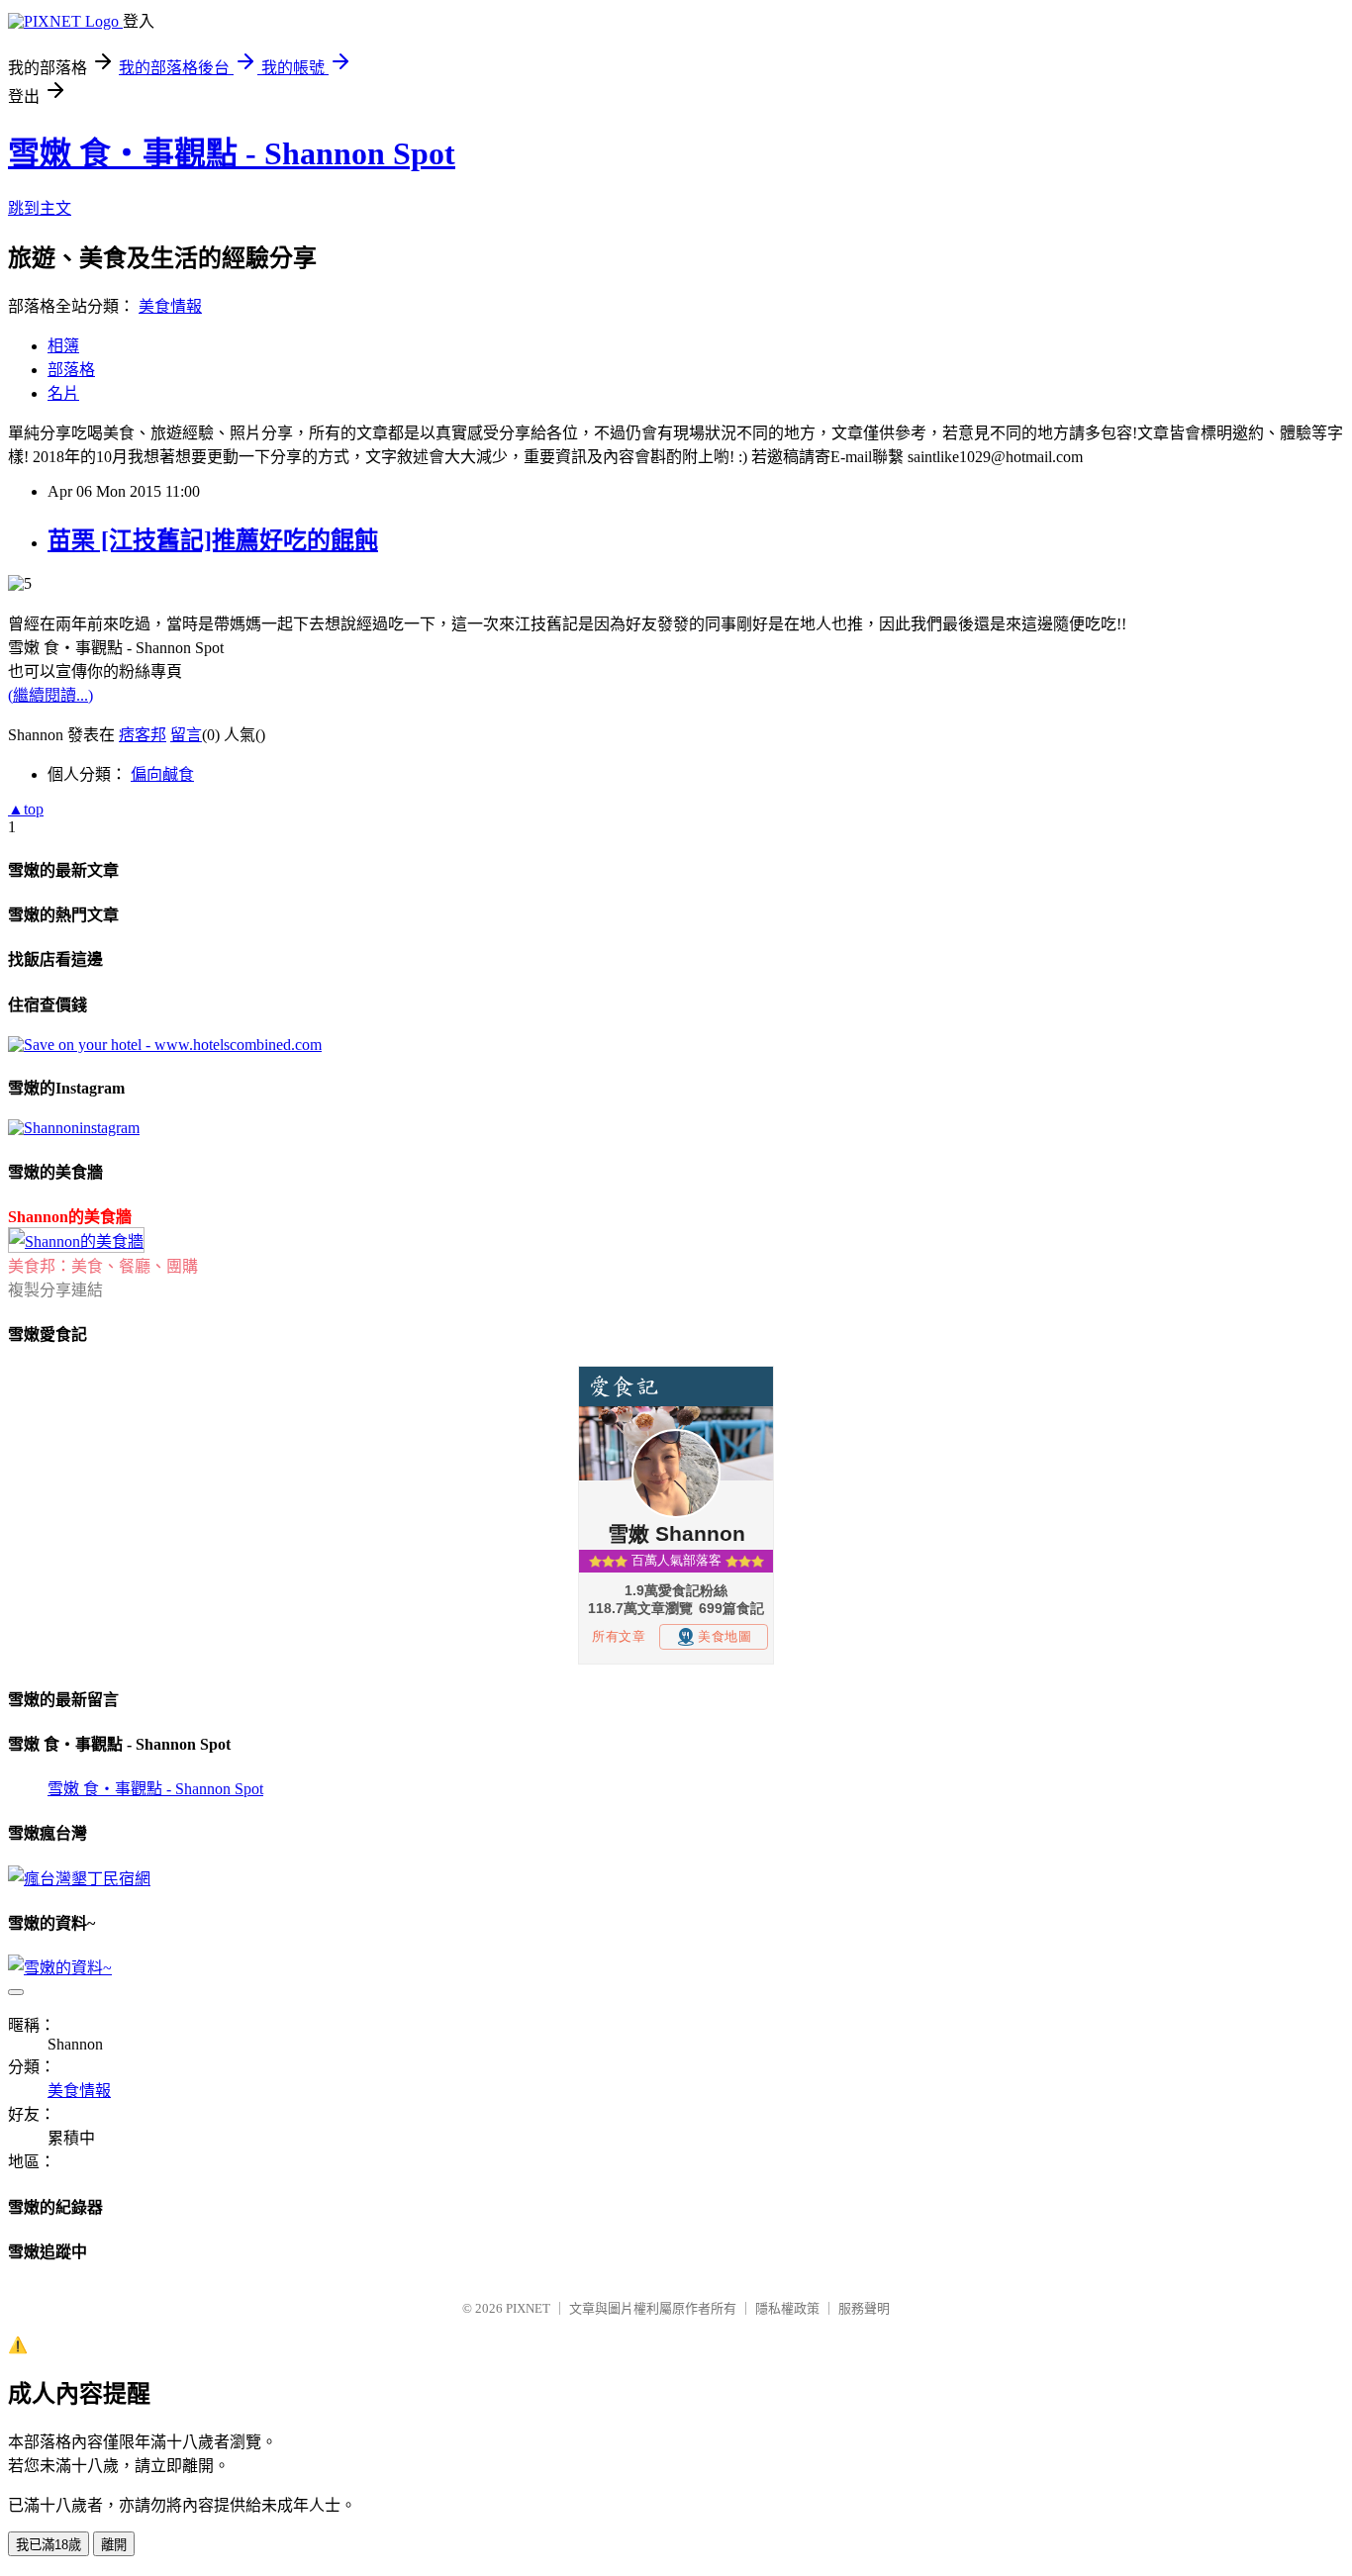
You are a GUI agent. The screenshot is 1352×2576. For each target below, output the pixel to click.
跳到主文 (40, 208)
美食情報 (170, 306)
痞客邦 (143, 735)
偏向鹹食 (162, 774)
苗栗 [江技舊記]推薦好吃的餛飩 (213, 540)
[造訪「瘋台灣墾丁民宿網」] (79, 1879)
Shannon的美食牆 (70, 1217)
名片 (63, 393)
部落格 (71, 370)
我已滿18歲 (48, 2545)
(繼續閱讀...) (50, 695)
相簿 (63, 346)
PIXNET (528, 2308)
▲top (26, 809)
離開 (114, 2545)
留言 (186, 735)
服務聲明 (864, 2308)
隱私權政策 (787, 2308)
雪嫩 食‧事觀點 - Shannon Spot (232, 153)
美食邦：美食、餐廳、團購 (103, 1266)
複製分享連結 (55, 1290)
